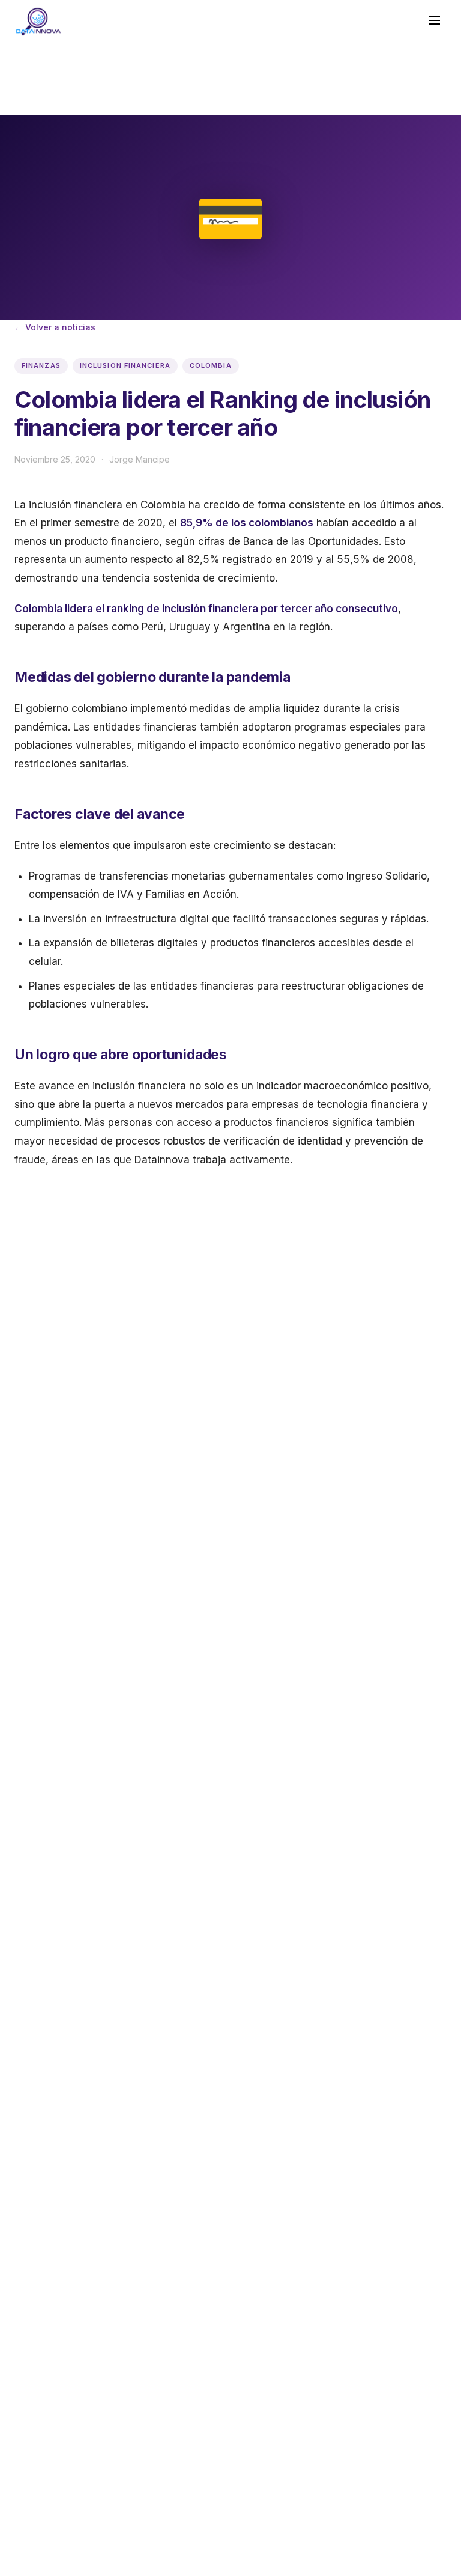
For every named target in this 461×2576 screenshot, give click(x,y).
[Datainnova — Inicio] (38, 22)
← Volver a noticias (55, 327)
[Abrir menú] (435, 21)
